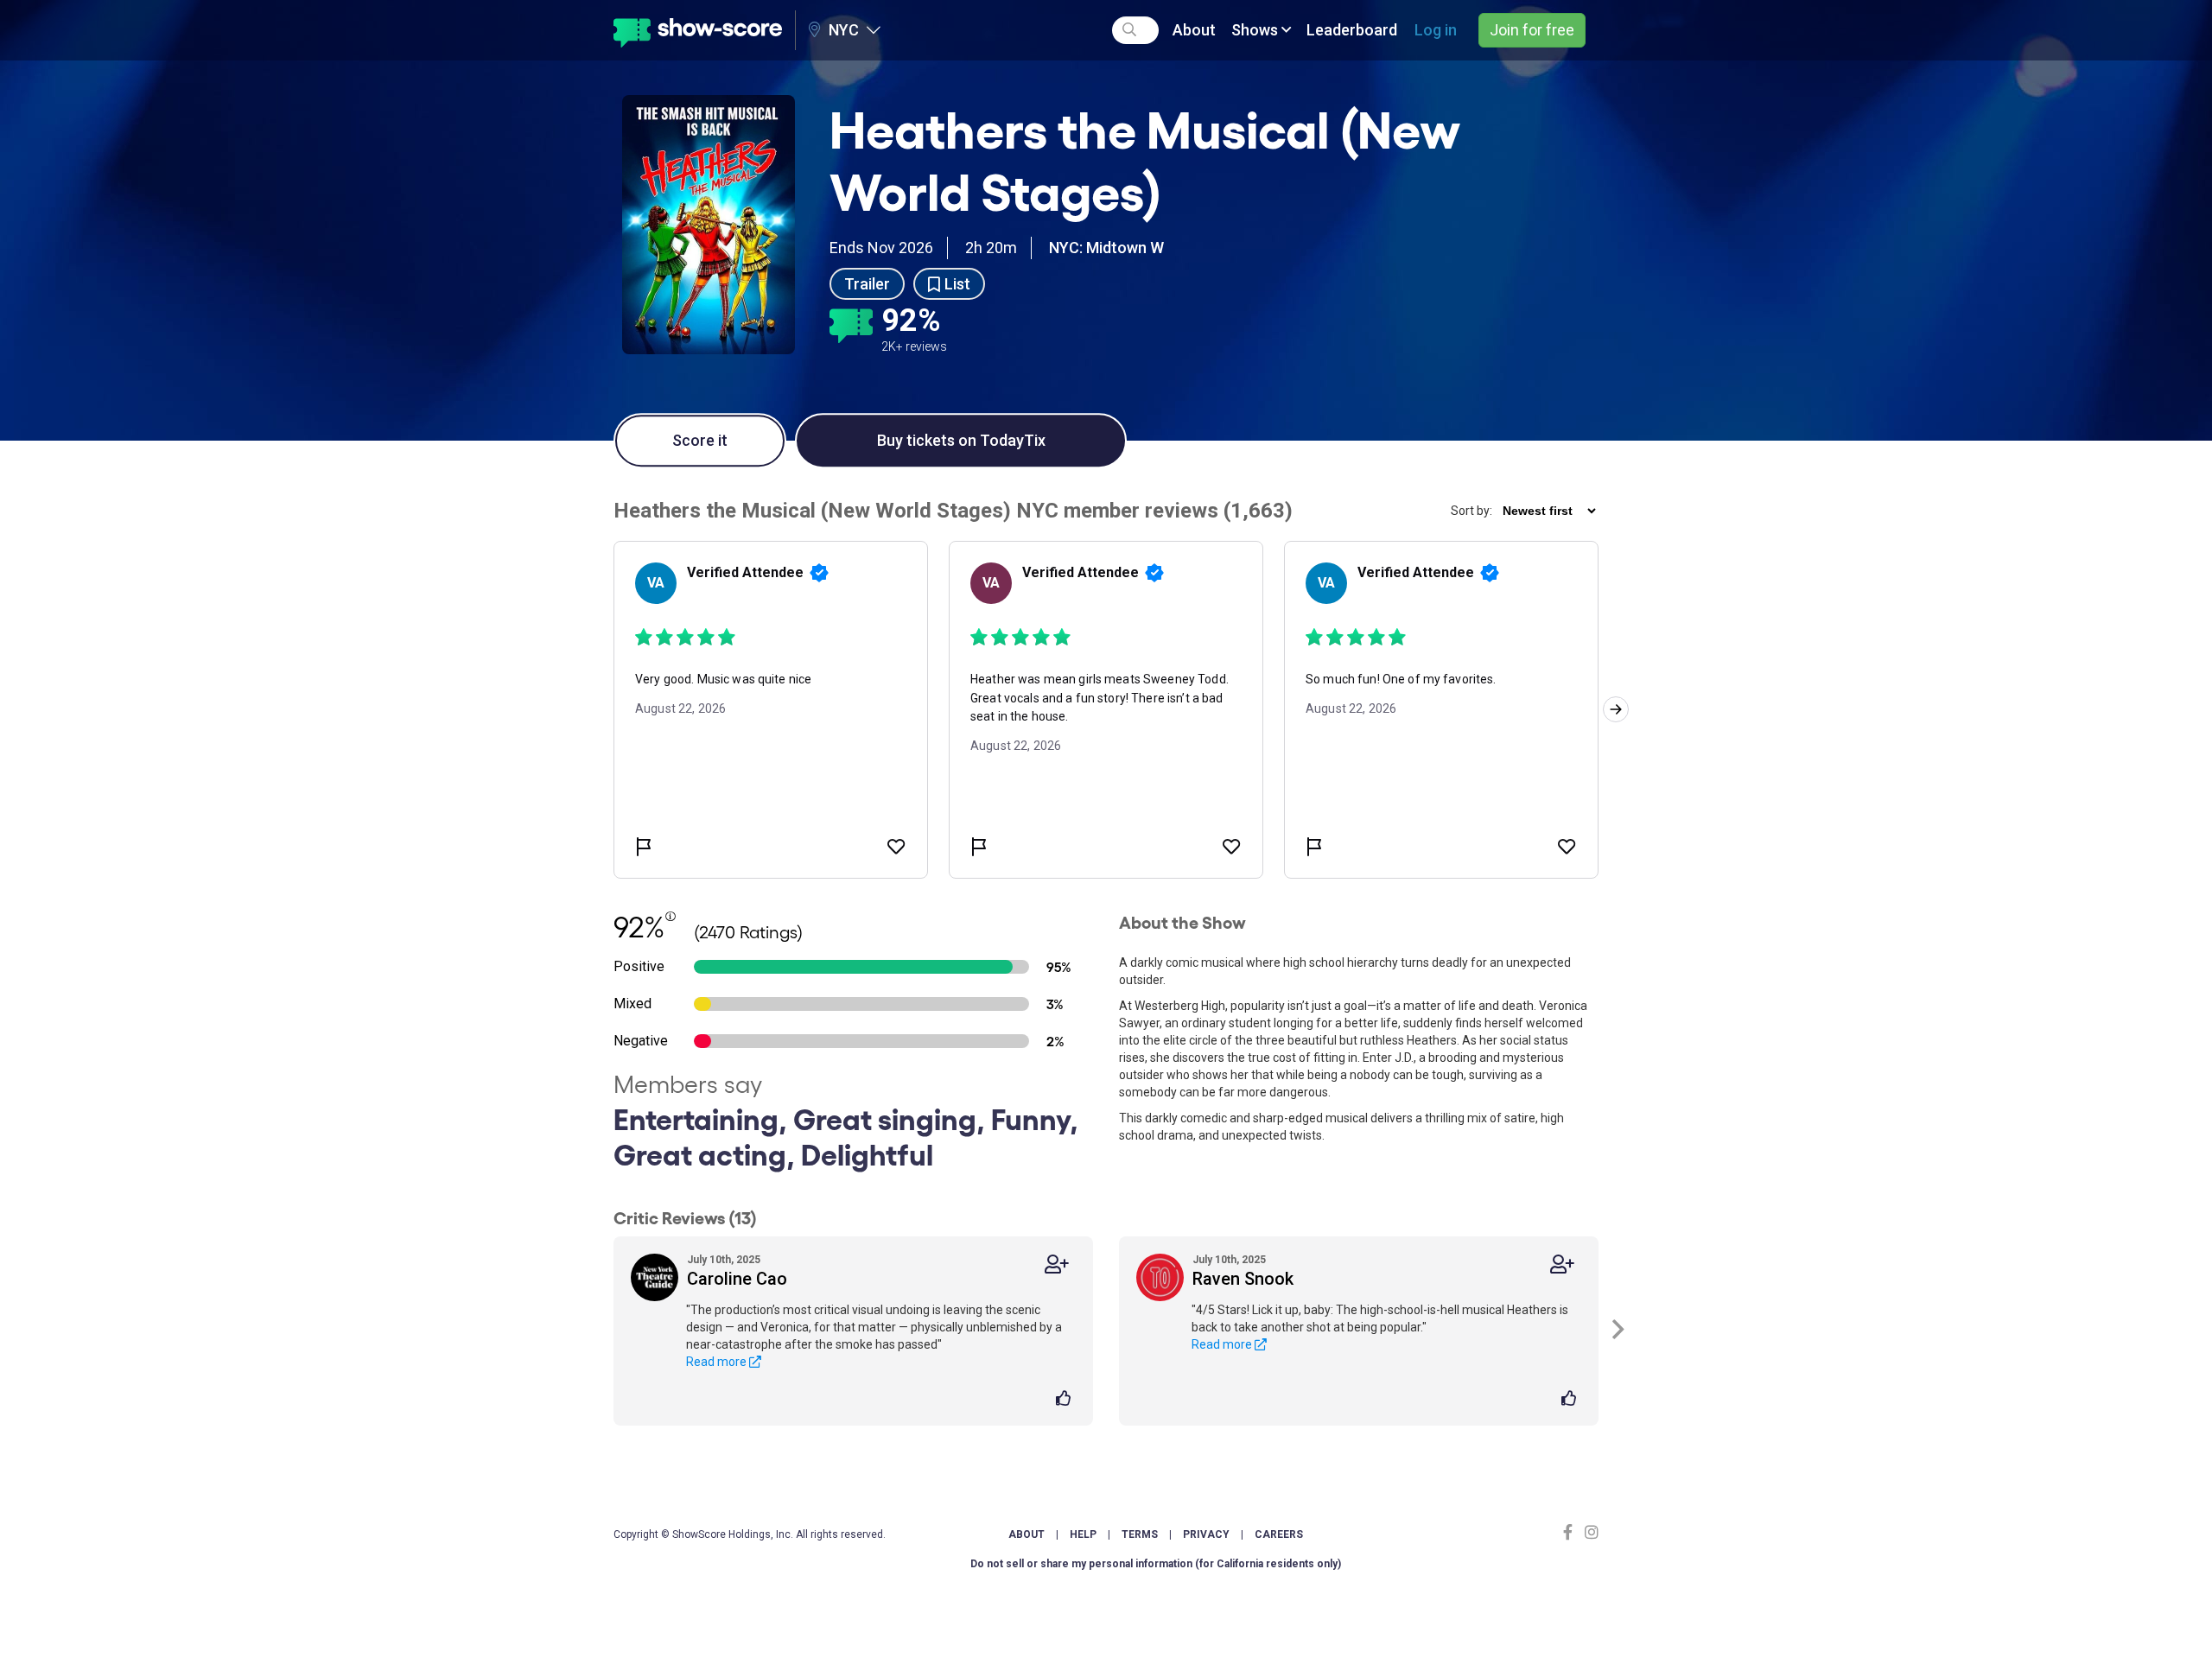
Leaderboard (1352, 30)
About (1194, 30)
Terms (1140, 1534)
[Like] (1066, 1400)
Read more (718, 1362)
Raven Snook (1243, 1279)
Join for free (1532, 30)
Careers (1279, 1534)
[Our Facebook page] (1572, 1532)
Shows (1256, 30)
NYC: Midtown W (1106, 248)
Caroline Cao (737, 1279)
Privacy (1206, 1534)
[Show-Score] (698, 30)
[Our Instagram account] (1589, 1532)
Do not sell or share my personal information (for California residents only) (1156, 1564)
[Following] (1057, 1264)
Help (1083, 1534)
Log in (1436, 30)
